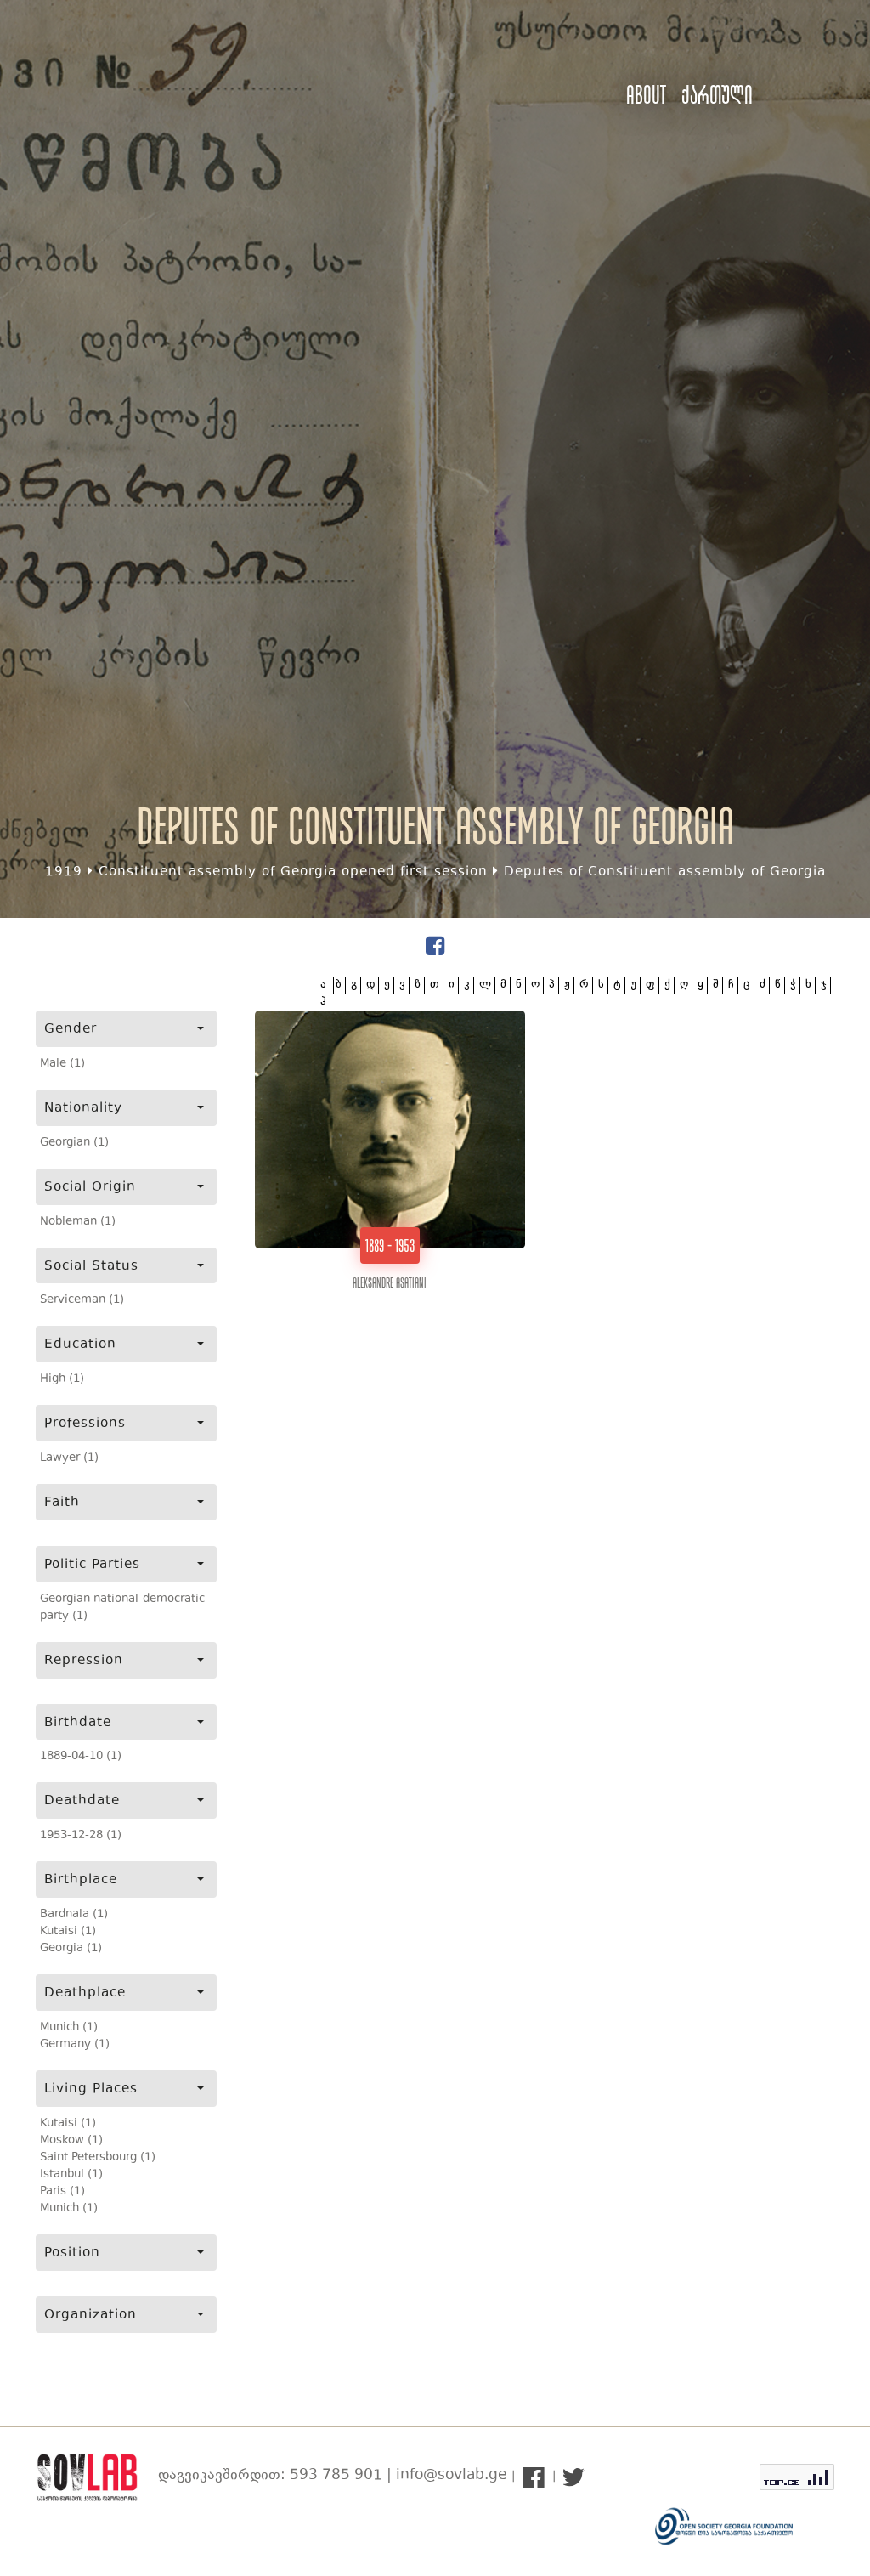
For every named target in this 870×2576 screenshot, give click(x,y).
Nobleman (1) (78, 1222)
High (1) (62, 1379)
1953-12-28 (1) (81, 1836)
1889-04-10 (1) (81, 1757)
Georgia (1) (71, 1949)
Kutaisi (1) (68, 1932)
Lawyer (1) (69, 1458)
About (646, 95)
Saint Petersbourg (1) (98, 2158)
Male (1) (62, 1064)
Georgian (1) (74, 1143)
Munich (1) (69, 2028)
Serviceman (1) (82, 1300)
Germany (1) (75, 2045)
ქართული (717, 95)
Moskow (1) (71, 2141)
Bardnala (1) (74, 1915)
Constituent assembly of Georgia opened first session (293, 872)
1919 (64, 872)
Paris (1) (62, 2192)
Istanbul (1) (71, 2175)
